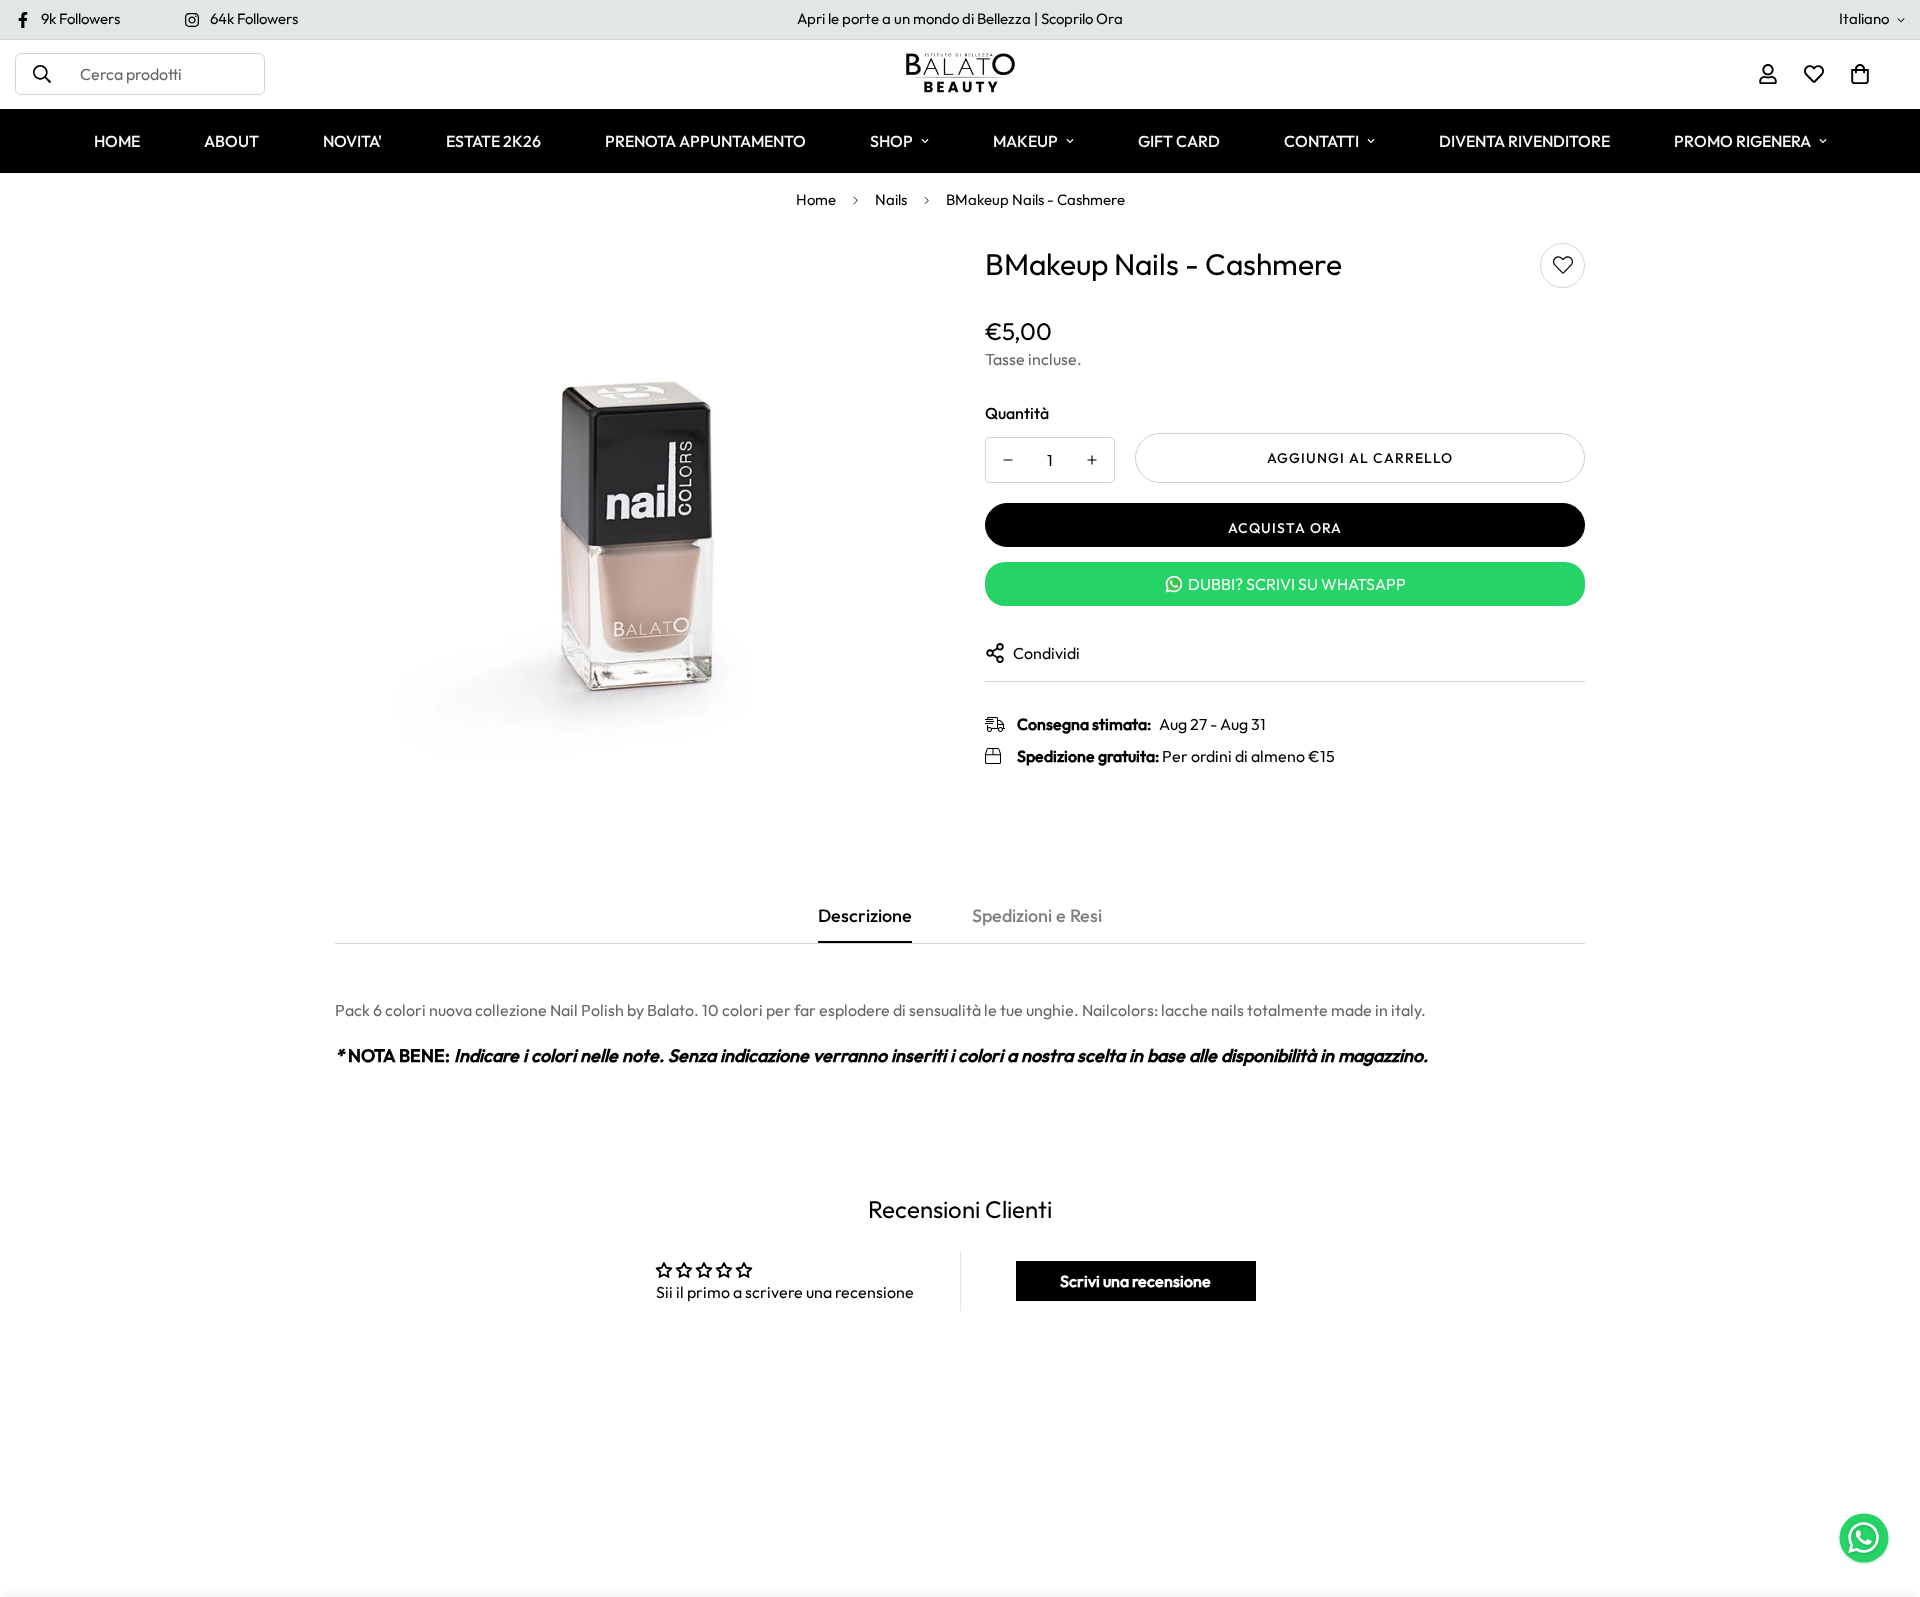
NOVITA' (352, 141)
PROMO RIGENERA (1742, 141)
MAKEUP (1025, 141)
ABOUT (231, 141)
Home (816, 199)
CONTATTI (1321, 141)
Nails (891, 199)
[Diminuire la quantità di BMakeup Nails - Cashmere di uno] (1008, 460)
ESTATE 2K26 (493, 141)
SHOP (891, 141)
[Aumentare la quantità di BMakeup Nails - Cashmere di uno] (1092, 460)
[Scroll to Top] (1881, 1488)
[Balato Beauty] (960, 74)
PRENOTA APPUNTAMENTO (705, 141)
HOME (117, 141)
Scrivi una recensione (1135, 1281)
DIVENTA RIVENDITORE (1524, 141)
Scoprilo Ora (1082, 18)
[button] (1860, 74)
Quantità (1017, 413)
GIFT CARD (1179, 141)
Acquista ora (1285, 528)
